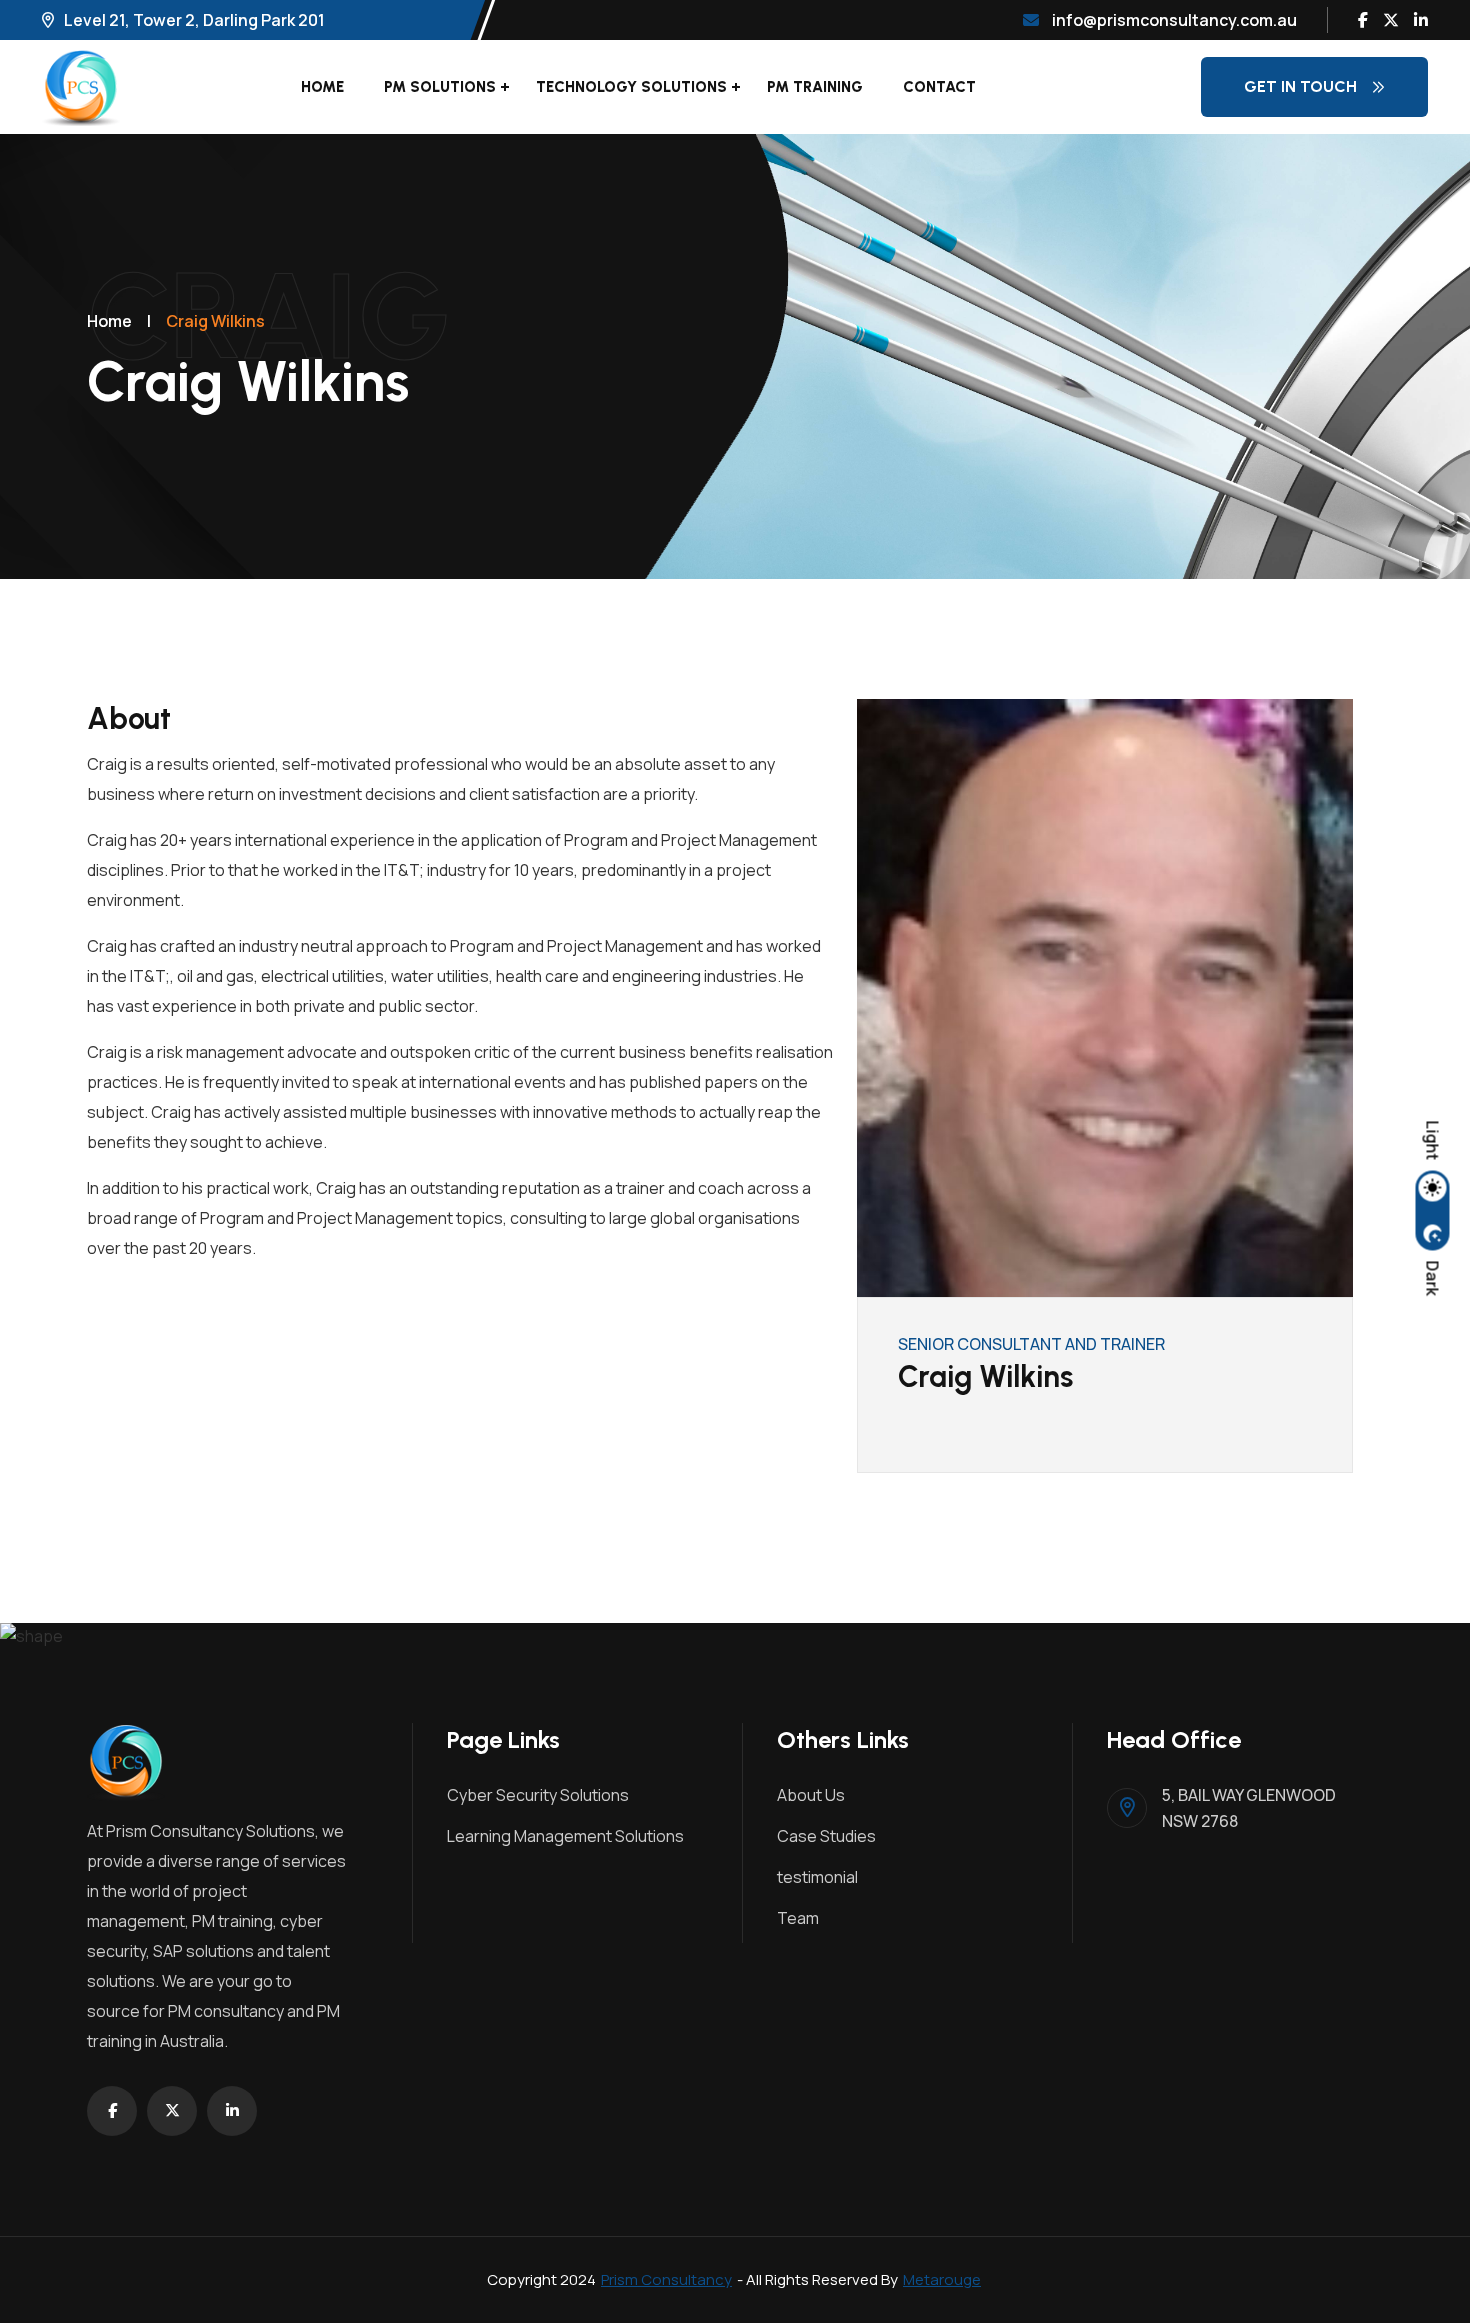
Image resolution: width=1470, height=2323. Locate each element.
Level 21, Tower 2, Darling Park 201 (194, 20)
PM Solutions (440, 87)
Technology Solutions (631, 87)
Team (798, 1918)
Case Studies (826, 1836)
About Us (811, 1795)
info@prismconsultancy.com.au (1173, 20)
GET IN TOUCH (1300, 86)
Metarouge (942, 2279)
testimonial (817, 1877)
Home (322, 87)
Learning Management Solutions (565, 1836)
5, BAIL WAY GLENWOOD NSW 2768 (1249, 1808)
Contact (939, 87)
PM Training (815, 87)
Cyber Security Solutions (538, 1795)
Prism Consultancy (666, 2279)
